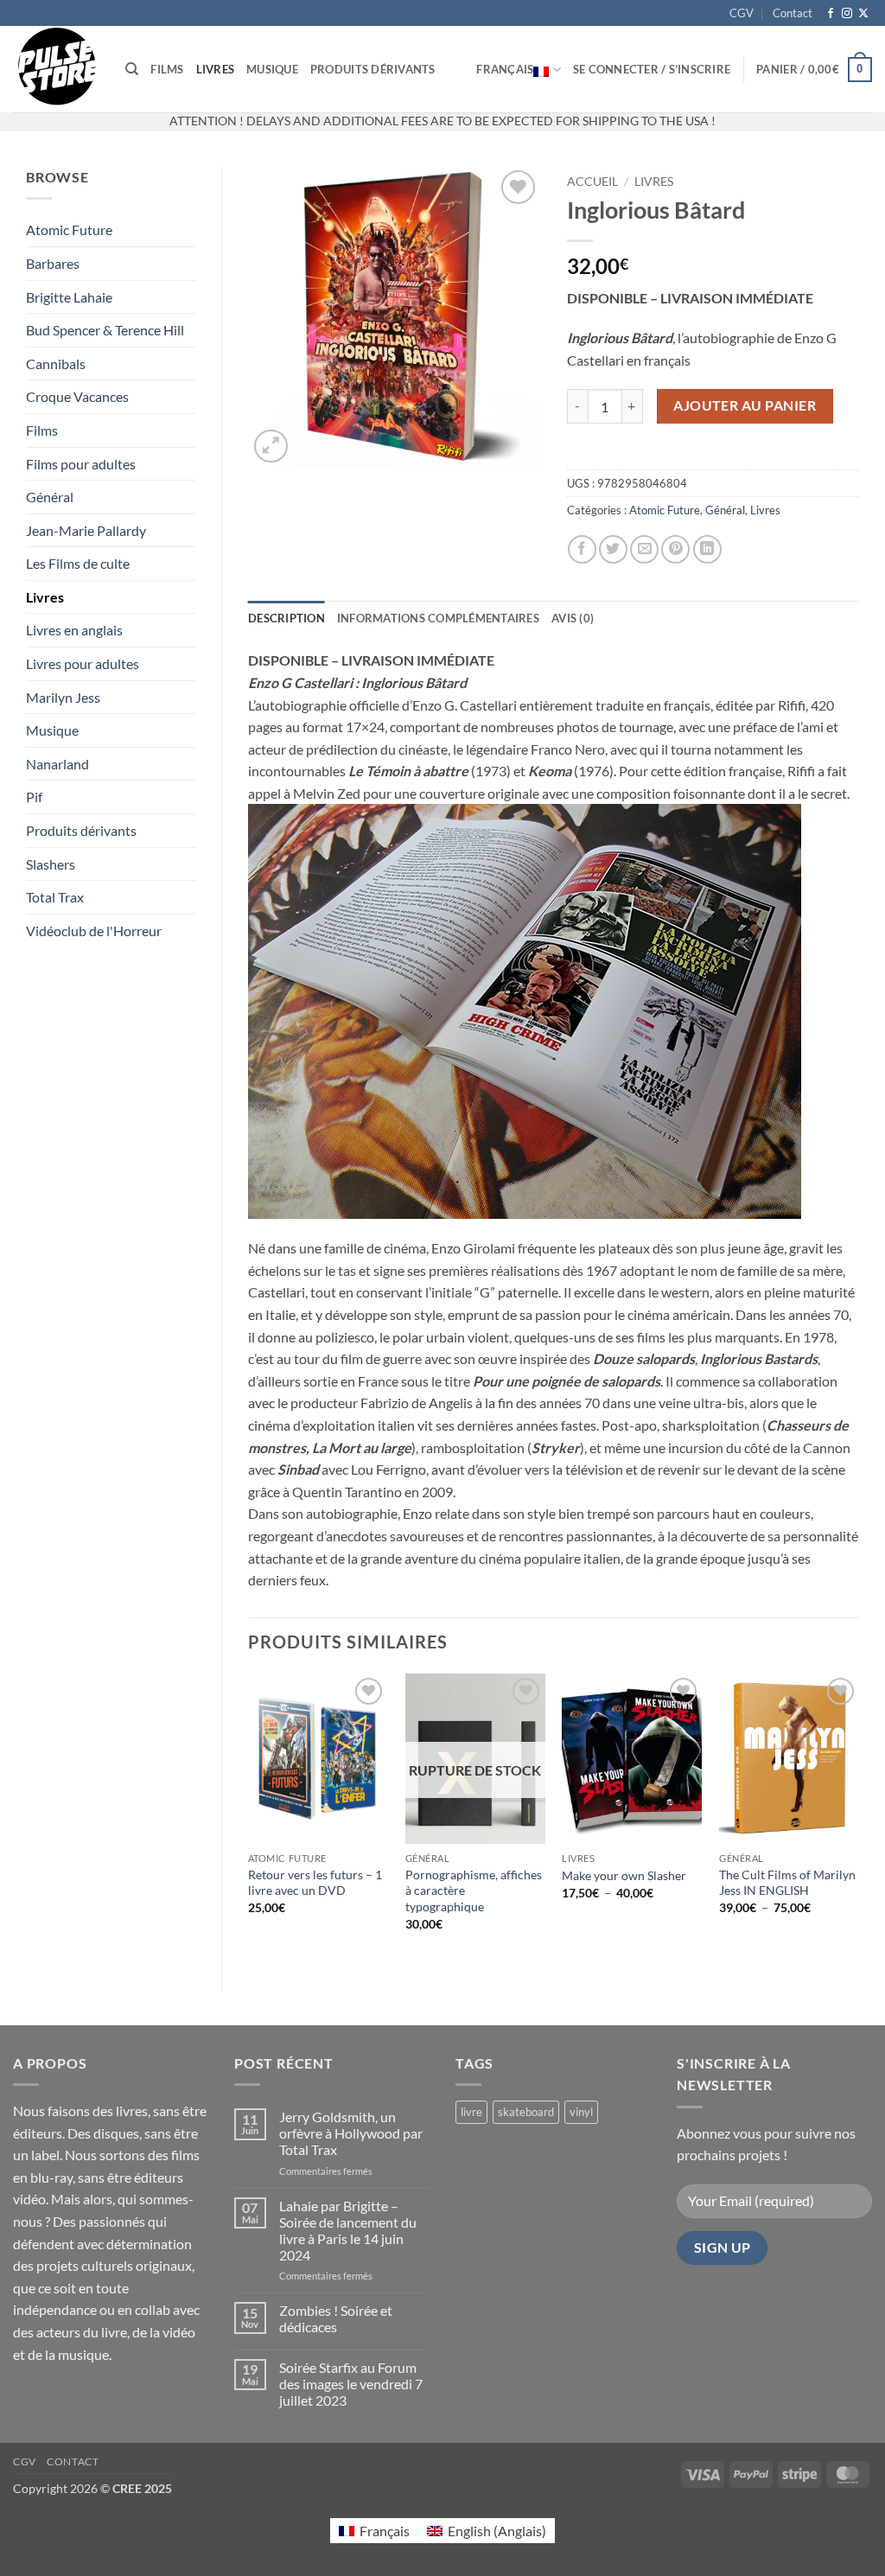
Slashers (51, 864)
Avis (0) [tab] (573, 618)
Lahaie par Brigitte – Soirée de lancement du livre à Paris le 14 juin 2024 (348, 2231)
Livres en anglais (74, 630)
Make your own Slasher (624, 1875)
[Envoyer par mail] (644, 549)
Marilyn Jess (63, 697)
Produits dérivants (373, 69)
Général (50, 497)
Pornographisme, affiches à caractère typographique (474, 1891)
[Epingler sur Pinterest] (675, 549)
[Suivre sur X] (863, 14)
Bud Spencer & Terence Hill (105, 330)
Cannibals (56, 363)
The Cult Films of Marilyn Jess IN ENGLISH (787, 1883)
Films (167, 69)
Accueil (592, 182)
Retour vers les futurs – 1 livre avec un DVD (315, 1883)
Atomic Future (69, 230)
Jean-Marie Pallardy (86, 530)
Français (505, 69)
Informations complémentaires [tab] (438, 618)
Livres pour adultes (83, 663)
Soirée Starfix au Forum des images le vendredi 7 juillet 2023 (351, 2384)
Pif (34, 797)
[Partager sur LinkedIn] (707, 549)
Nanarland (57, 764)
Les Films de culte (78, 563)
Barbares (53, 263)
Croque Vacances (77, 396)
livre (471, 2112)
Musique (272, 69)
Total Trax (55, 897)
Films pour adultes (81, 464)
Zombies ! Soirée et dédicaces (336, 2318)
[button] (652, 69)
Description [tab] (287, 618)
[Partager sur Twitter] (613, 549)
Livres (216, 69)
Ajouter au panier (745, 405)
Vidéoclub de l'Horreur (94, 931)
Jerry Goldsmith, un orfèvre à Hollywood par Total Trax (351, 2133)
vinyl (581, 2112)
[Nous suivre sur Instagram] (847, 14)
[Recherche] (132, 69)
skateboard (526, 2112)
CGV (742, 13)
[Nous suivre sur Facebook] (831, 14)
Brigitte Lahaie (69, 297)
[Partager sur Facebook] (582, 549)
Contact (793, 13)
